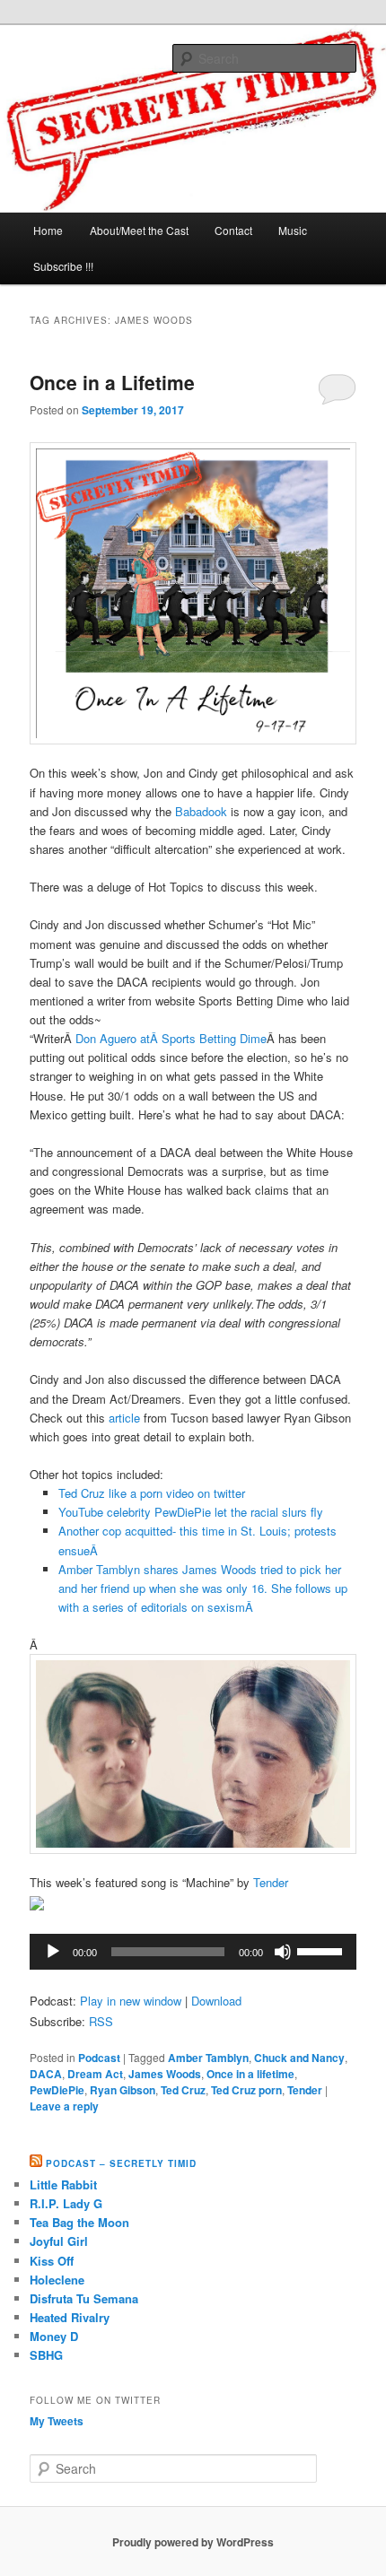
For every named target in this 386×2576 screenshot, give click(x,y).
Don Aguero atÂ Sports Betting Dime (171, 1038)
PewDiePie (57, 2090)
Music (293, 230)
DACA (46, 2074)
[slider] (322, 1950)
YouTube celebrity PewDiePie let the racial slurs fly (191, 1512)
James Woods (165, 2074)
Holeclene (57, 2280)
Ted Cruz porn (246, 2090)
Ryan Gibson (123, 2090)
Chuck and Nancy (299, 2058)
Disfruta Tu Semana (84, 2298)
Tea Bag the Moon (79, 2222)
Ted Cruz (183, 2090)
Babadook (203, 811)
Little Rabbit (63, 2184)
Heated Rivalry (70, 2317)
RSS (101, 2021)
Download (216, 2001)
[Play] (53, 1952)
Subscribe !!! (63, 266)
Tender (271, 1882)
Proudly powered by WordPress (193, 2542)
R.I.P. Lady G (66, 2203)
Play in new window (131, 2001)
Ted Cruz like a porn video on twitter (152, 1493)
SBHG (46, 2355)
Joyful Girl (59, 2241)
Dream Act (95, 2074)
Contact (233, 230)
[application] (193, 1952)
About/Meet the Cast (139, 230)
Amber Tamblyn (208, 2058)
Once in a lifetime (250, 2074)
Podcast (99, 2058)
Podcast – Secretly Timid (121, 2163)
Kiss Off (52, 2261)
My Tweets (57, 2421)
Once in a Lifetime (112, 382)
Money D (54, 2336)
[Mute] (283, 1952)
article (124, 1418)
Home (48, 230)
